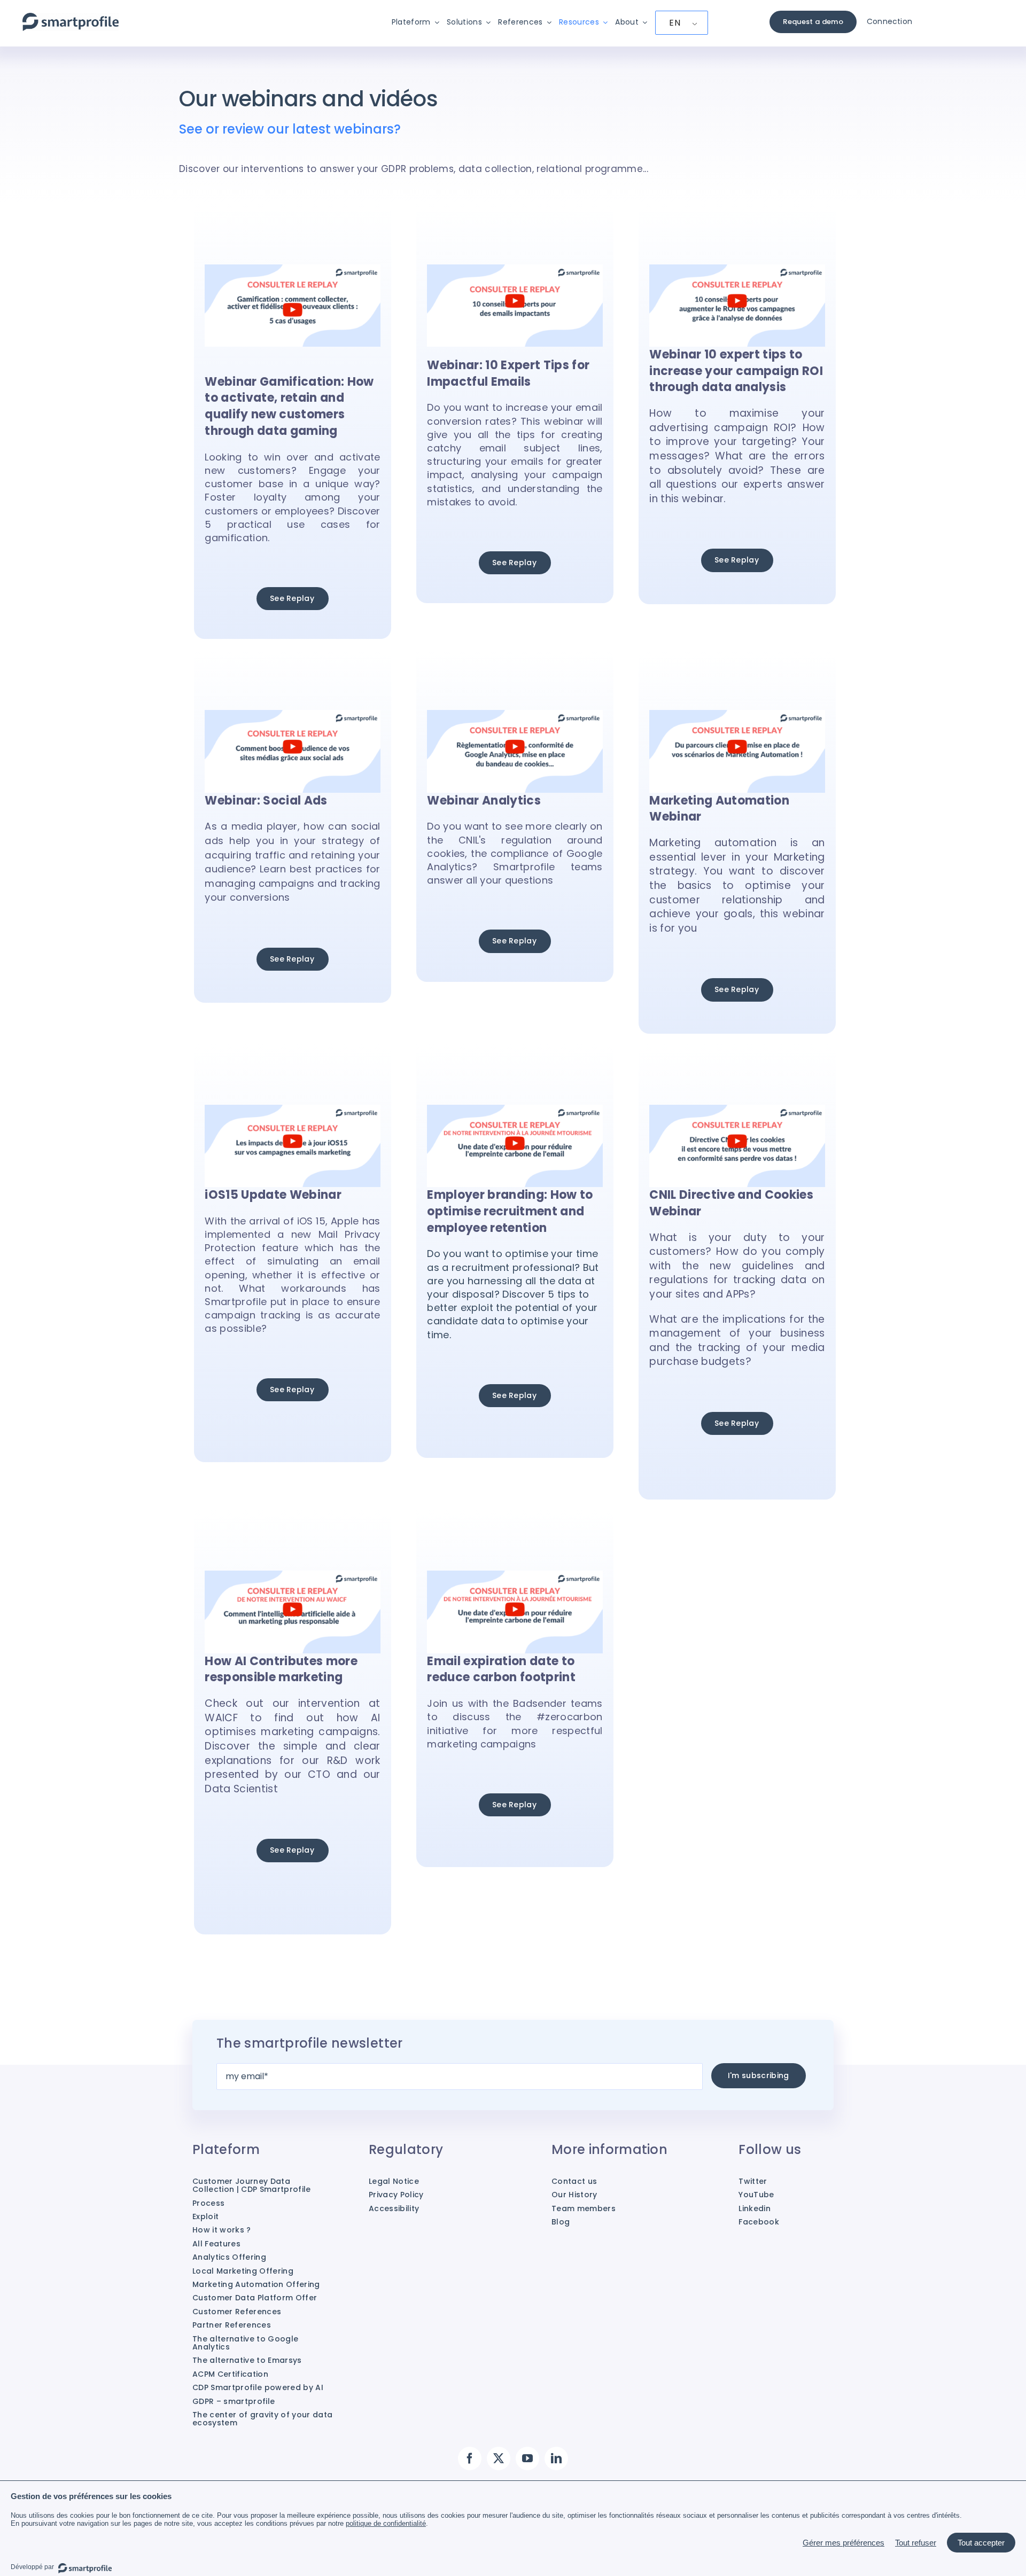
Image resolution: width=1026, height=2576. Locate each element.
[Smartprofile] (71, 18)
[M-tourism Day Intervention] (515, 1110)
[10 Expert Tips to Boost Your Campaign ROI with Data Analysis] (737, 270)
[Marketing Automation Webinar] (737, 716)
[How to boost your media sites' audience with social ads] (292, 716)
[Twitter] (499, 2458)
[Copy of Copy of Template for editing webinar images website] (292, 270)
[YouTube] (527, 2458)
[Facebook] (470, 2458)
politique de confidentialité (386, 2523)
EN (675, 23)
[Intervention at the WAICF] (292, 1576)
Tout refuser (916, 2543)
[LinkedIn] (556, 2458)
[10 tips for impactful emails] (515, 270)
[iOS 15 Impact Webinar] (292, 1110)
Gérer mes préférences (844, 2543)
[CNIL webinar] (737, 1110)
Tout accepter (981, 2543)
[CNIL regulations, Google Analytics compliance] (515, 716)
